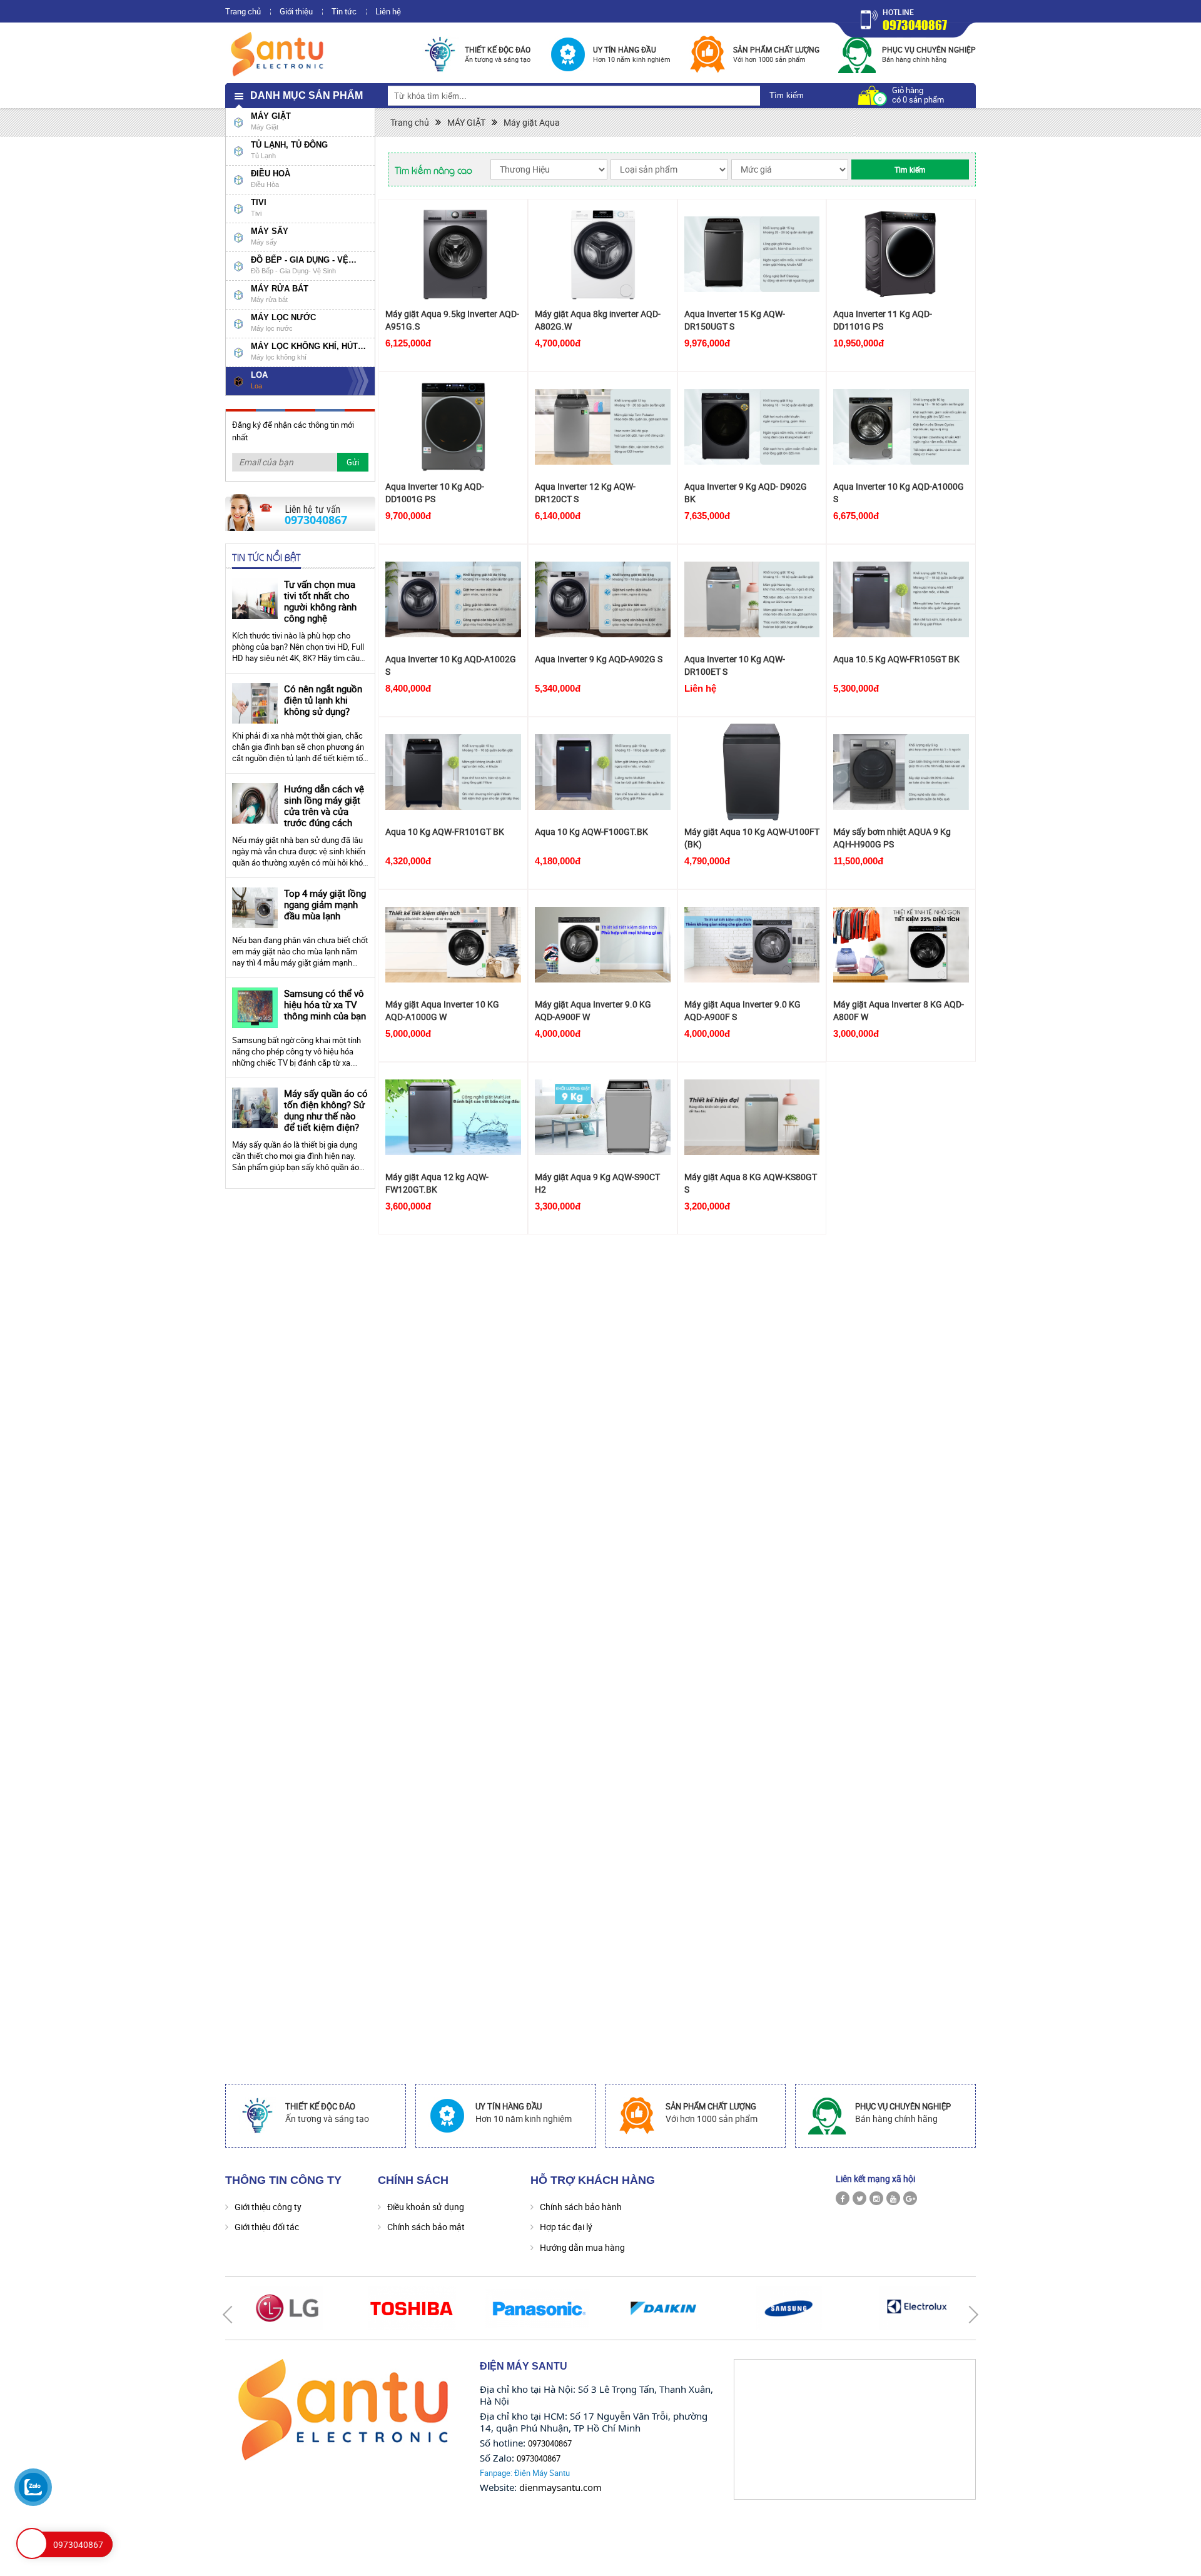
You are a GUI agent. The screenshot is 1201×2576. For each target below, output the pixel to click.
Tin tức (344, 11)
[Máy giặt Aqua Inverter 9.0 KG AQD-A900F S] (752, 945)
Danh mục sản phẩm (307, 95)
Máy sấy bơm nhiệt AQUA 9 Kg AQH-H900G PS (892, 838)
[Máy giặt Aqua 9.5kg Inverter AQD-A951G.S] (453, 254)
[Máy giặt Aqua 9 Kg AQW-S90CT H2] (603, 1117)
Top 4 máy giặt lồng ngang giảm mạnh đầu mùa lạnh (325, 904)
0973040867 (915, 25)
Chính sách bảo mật (426, 2227)
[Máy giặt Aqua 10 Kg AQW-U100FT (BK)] (752, 772)
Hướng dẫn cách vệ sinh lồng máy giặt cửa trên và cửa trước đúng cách (324, 806)
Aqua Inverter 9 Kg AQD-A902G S (599, 659)
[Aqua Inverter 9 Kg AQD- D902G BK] (752, 427)
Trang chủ (243, 11)
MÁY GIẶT (466, 122)
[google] (910, 2198)
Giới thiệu (296, 11)
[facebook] (843, 2198)
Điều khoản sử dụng (426, 2207)
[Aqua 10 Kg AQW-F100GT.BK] (603, 772)
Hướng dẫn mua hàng (582, 2247)
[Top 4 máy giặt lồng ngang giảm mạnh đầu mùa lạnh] (255, 908)
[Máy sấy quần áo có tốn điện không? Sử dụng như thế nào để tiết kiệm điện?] (255, 1108)
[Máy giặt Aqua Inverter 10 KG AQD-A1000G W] (453, 945)
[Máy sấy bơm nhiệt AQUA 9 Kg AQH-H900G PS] (901, 772)
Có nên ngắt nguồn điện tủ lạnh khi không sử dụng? (323, 700)
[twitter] (859, 2198)
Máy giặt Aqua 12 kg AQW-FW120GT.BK (437, 1183)
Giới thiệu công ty (268, 2207)
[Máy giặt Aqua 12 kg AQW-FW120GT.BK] (453, 1117)
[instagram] (876, 2198)
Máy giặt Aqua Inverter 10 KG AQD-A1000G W (442, 1010)
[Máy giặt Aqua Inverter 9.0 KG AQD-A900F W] (603, 945)
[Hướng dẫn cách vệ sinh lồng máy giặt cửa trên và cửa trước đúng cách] (255, 803)
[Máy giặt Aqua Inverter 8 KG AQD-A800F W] (901, 945)
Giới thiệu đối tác (267, 2227)
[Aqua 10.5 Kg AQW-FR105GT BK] (901, 599)
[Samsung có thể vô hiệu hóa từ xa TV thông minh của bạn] (255, 1008)
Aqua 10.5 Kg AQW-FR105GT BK (896, 659)
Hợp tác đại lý (566, 2227)
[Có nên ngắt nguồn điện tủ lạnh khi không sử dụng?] (255, 703)
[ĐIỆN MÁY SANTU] (278, 53)
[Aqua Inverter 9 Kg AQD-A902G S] (603, 599)
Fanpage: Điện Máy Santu (525, 2473)
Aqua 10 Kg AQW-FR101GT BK (445, 831)
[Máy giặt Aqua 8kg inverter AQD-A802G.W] (603, 254)
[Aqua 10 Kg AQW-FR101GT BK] (453, 772)
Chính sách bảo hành (581, 2207)
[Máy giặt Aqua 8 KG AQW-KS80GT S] (752, 1117)
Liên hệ (388, 11)
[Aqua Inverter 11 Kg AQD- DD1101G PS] (901, 254)
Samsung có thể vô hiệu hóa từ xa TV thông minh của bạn (325, 1004)
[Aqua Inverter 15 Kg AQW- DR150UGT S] (752, 254)
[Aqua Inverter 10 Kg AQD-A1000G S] (901, 427)
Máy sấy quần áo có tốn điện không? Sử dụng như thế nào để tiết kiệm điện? (326, 1110)
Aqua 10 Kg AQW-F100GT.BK (591, 831)
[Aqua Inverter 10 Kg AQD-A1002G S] (453, 599)
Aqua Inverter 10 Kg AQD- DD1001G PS (435, 492)
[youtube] (893, 2198)
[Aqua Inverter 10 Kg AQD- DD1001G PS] (453, 427)
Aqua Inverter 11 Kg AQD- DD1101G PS (883, 320)
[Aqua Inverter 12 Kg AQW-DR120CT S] (603, 427)
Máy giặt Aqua (532, 122)
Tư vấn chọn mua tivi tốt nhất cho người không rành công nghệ (320, 601)
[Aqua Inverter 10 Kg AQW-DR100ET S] (752, 599)
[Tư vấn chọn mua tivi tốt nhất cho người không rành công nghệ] (255, 599)
